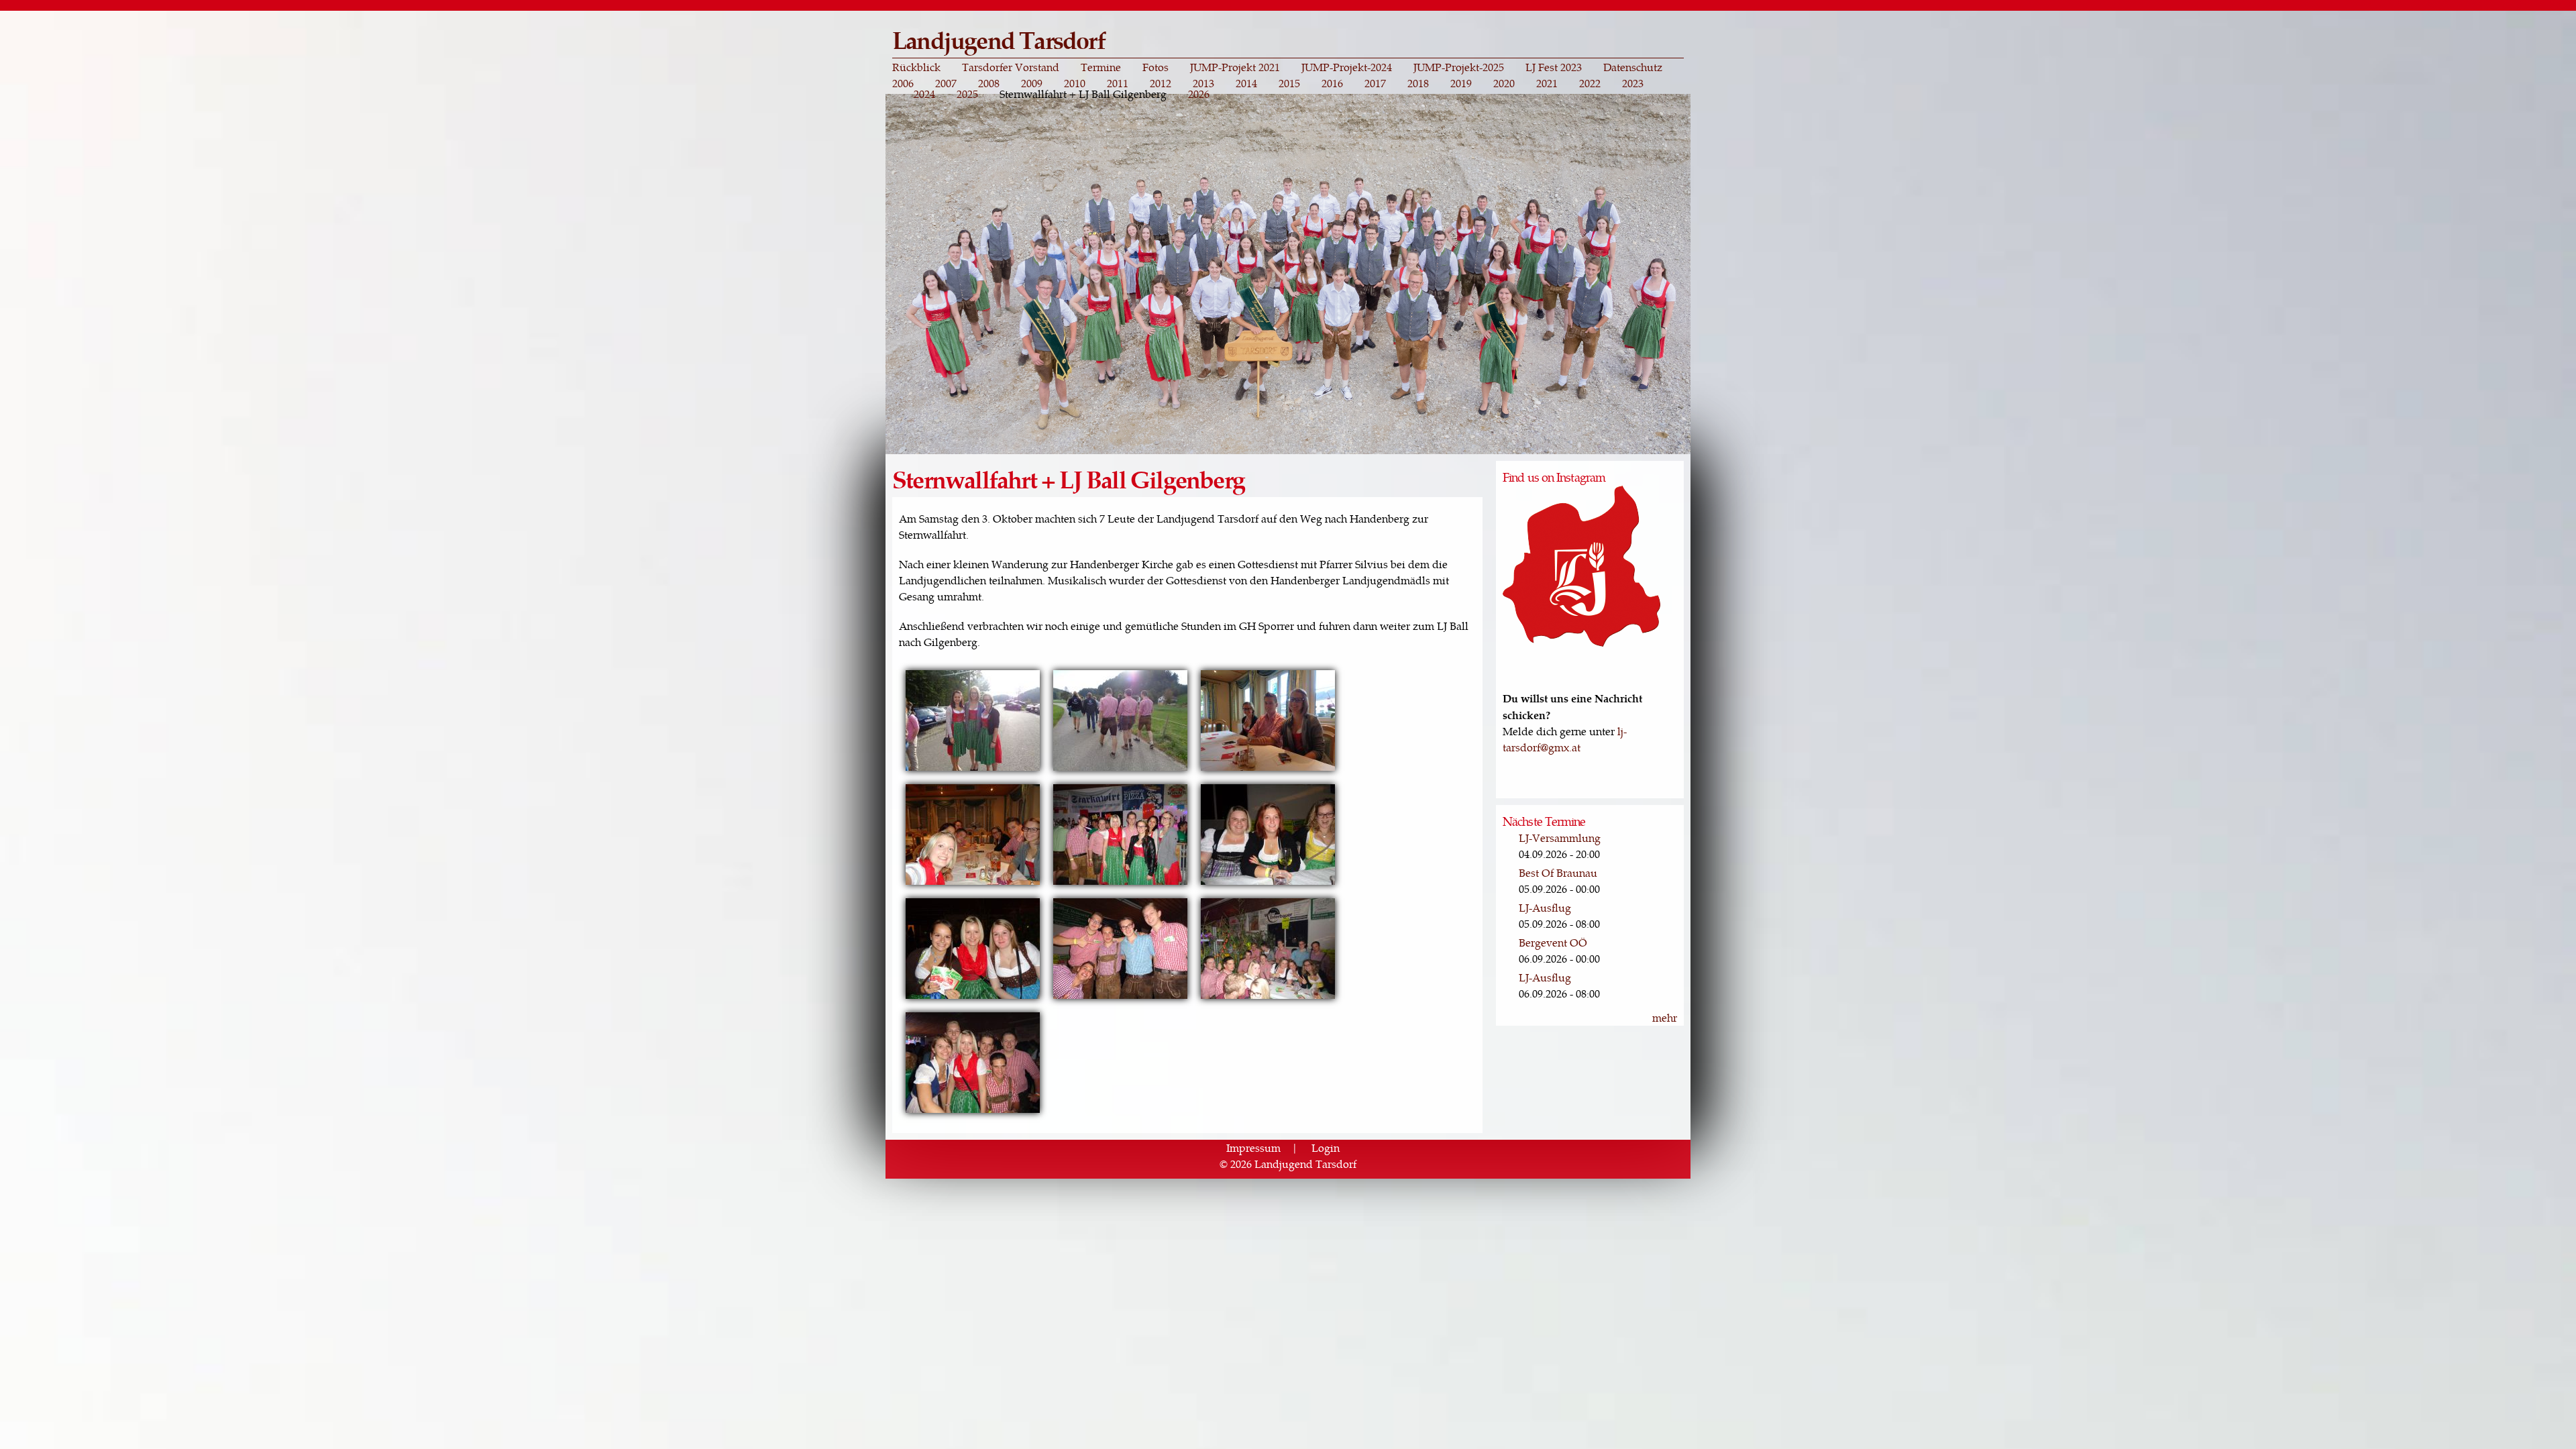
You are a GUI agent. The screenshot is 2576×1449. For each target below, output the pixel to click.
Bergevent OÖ (1553, 942)
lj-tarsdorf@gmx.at (1565, 739)
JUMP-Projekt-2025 (1459, 67)
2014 (1246, 83)
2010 (1075, 83)
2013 (1203, 83)
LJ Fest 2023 (1554, 67)
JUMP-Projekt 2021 (1235, 67)
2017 (1375, 83)
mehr (1665, 1017)
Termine (1101, 67)
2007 (946, 83)
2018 (1418, 83)
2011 (1118, 83)
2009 (1032, 83)
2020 (1504, 83)
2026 (1199, 94)
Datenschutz (1633, 67)
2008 (989, 83)
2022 (1590, 83)
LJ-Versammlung (1560, 838)
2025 (967, 94)
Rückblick (916, 67)
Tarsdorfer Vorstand (1011, 67)
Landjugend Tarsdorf (999, 39)
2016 (1332, 83)
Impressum (1253, 1147)
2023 (1633, 83)
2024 (924, 94)
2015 (1289, 83)
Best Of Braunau (1558, 872)
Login (1326, 1147)
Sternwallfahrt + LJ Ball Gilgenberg (1083, 94)
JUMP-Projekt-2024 (1347, 67)
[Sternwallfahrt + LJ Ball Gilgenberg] (973, 769)
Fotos (1156, 67)
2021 (1547, 83)
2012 (1161, 83)
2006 (903, 83)
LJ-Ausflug (1545, 907)
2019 (1461, 83)
